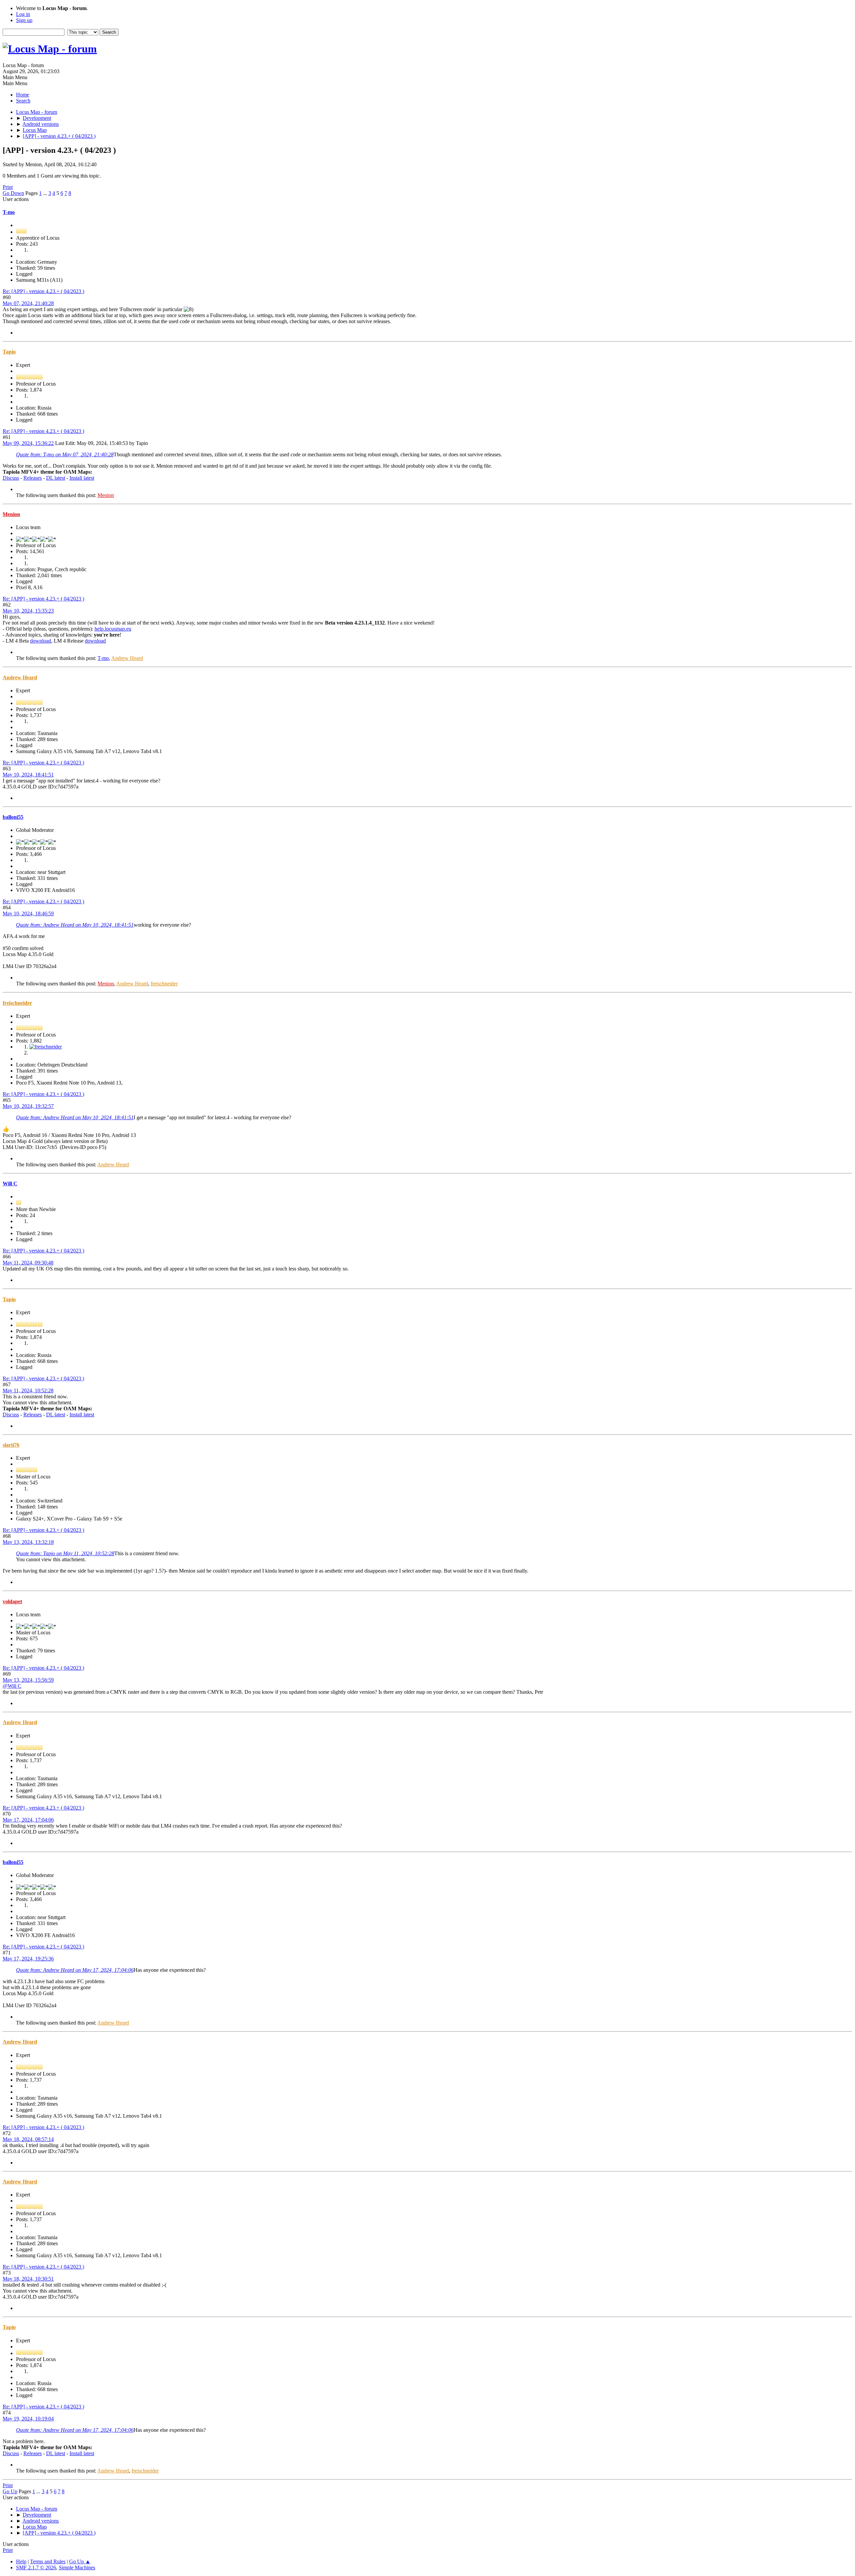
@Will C (12, 1686)
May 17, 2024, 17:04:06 (28, 1820)
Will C (10, 1184)
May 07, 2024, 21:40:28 (28, 303)
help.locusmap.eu (113, 629)
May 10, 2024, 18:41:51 (28, 775)
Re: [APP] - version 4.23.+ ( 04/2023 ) (43, 291)
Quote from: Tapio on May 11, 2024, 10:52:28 (65, 1553)
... (46, 193)
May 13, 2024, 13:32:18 (28, 1542)
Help (21, 2561)
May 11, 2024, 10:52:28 (28, 1390)
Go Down (13, 193)
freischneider (164, 984)
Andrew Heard (127, 658)
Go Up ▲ (80, 2561)
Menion (106, 495)
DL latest (56, 478)
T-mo (9, 212)
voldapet (12, 1601)
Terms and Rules (48, 2561)
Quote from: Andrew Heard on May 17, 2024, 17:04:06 (75, 1970)
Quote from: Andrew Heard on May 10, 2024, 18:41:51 (75, 925)
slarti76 (11, 1445)
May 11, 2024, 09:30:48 (28, 1263)
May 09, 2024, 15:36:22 (28, 443)
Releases (33, 478)
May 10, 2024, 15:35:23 (28, 611)
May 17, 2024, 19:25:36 (28, 1959)
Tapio (9, 352)
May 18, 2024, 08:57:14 (28, 2139)
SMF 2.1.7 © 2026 (36, 2567)
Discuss (11, 478)
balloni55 (13, 817)
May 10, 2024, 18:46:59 (28, 913)
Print (8, 187)
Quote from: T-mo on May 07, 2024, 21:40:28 (65, 454)
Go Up (10, 2491)
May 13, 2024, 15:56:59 (28, 1680)
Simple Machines (77, 2567)
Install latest (82, 478)
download (41, 641)
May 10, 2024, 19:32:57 (28, 1106)
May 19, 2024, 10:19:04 (28, 2419)
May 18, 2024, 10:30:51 (28, 2279)
